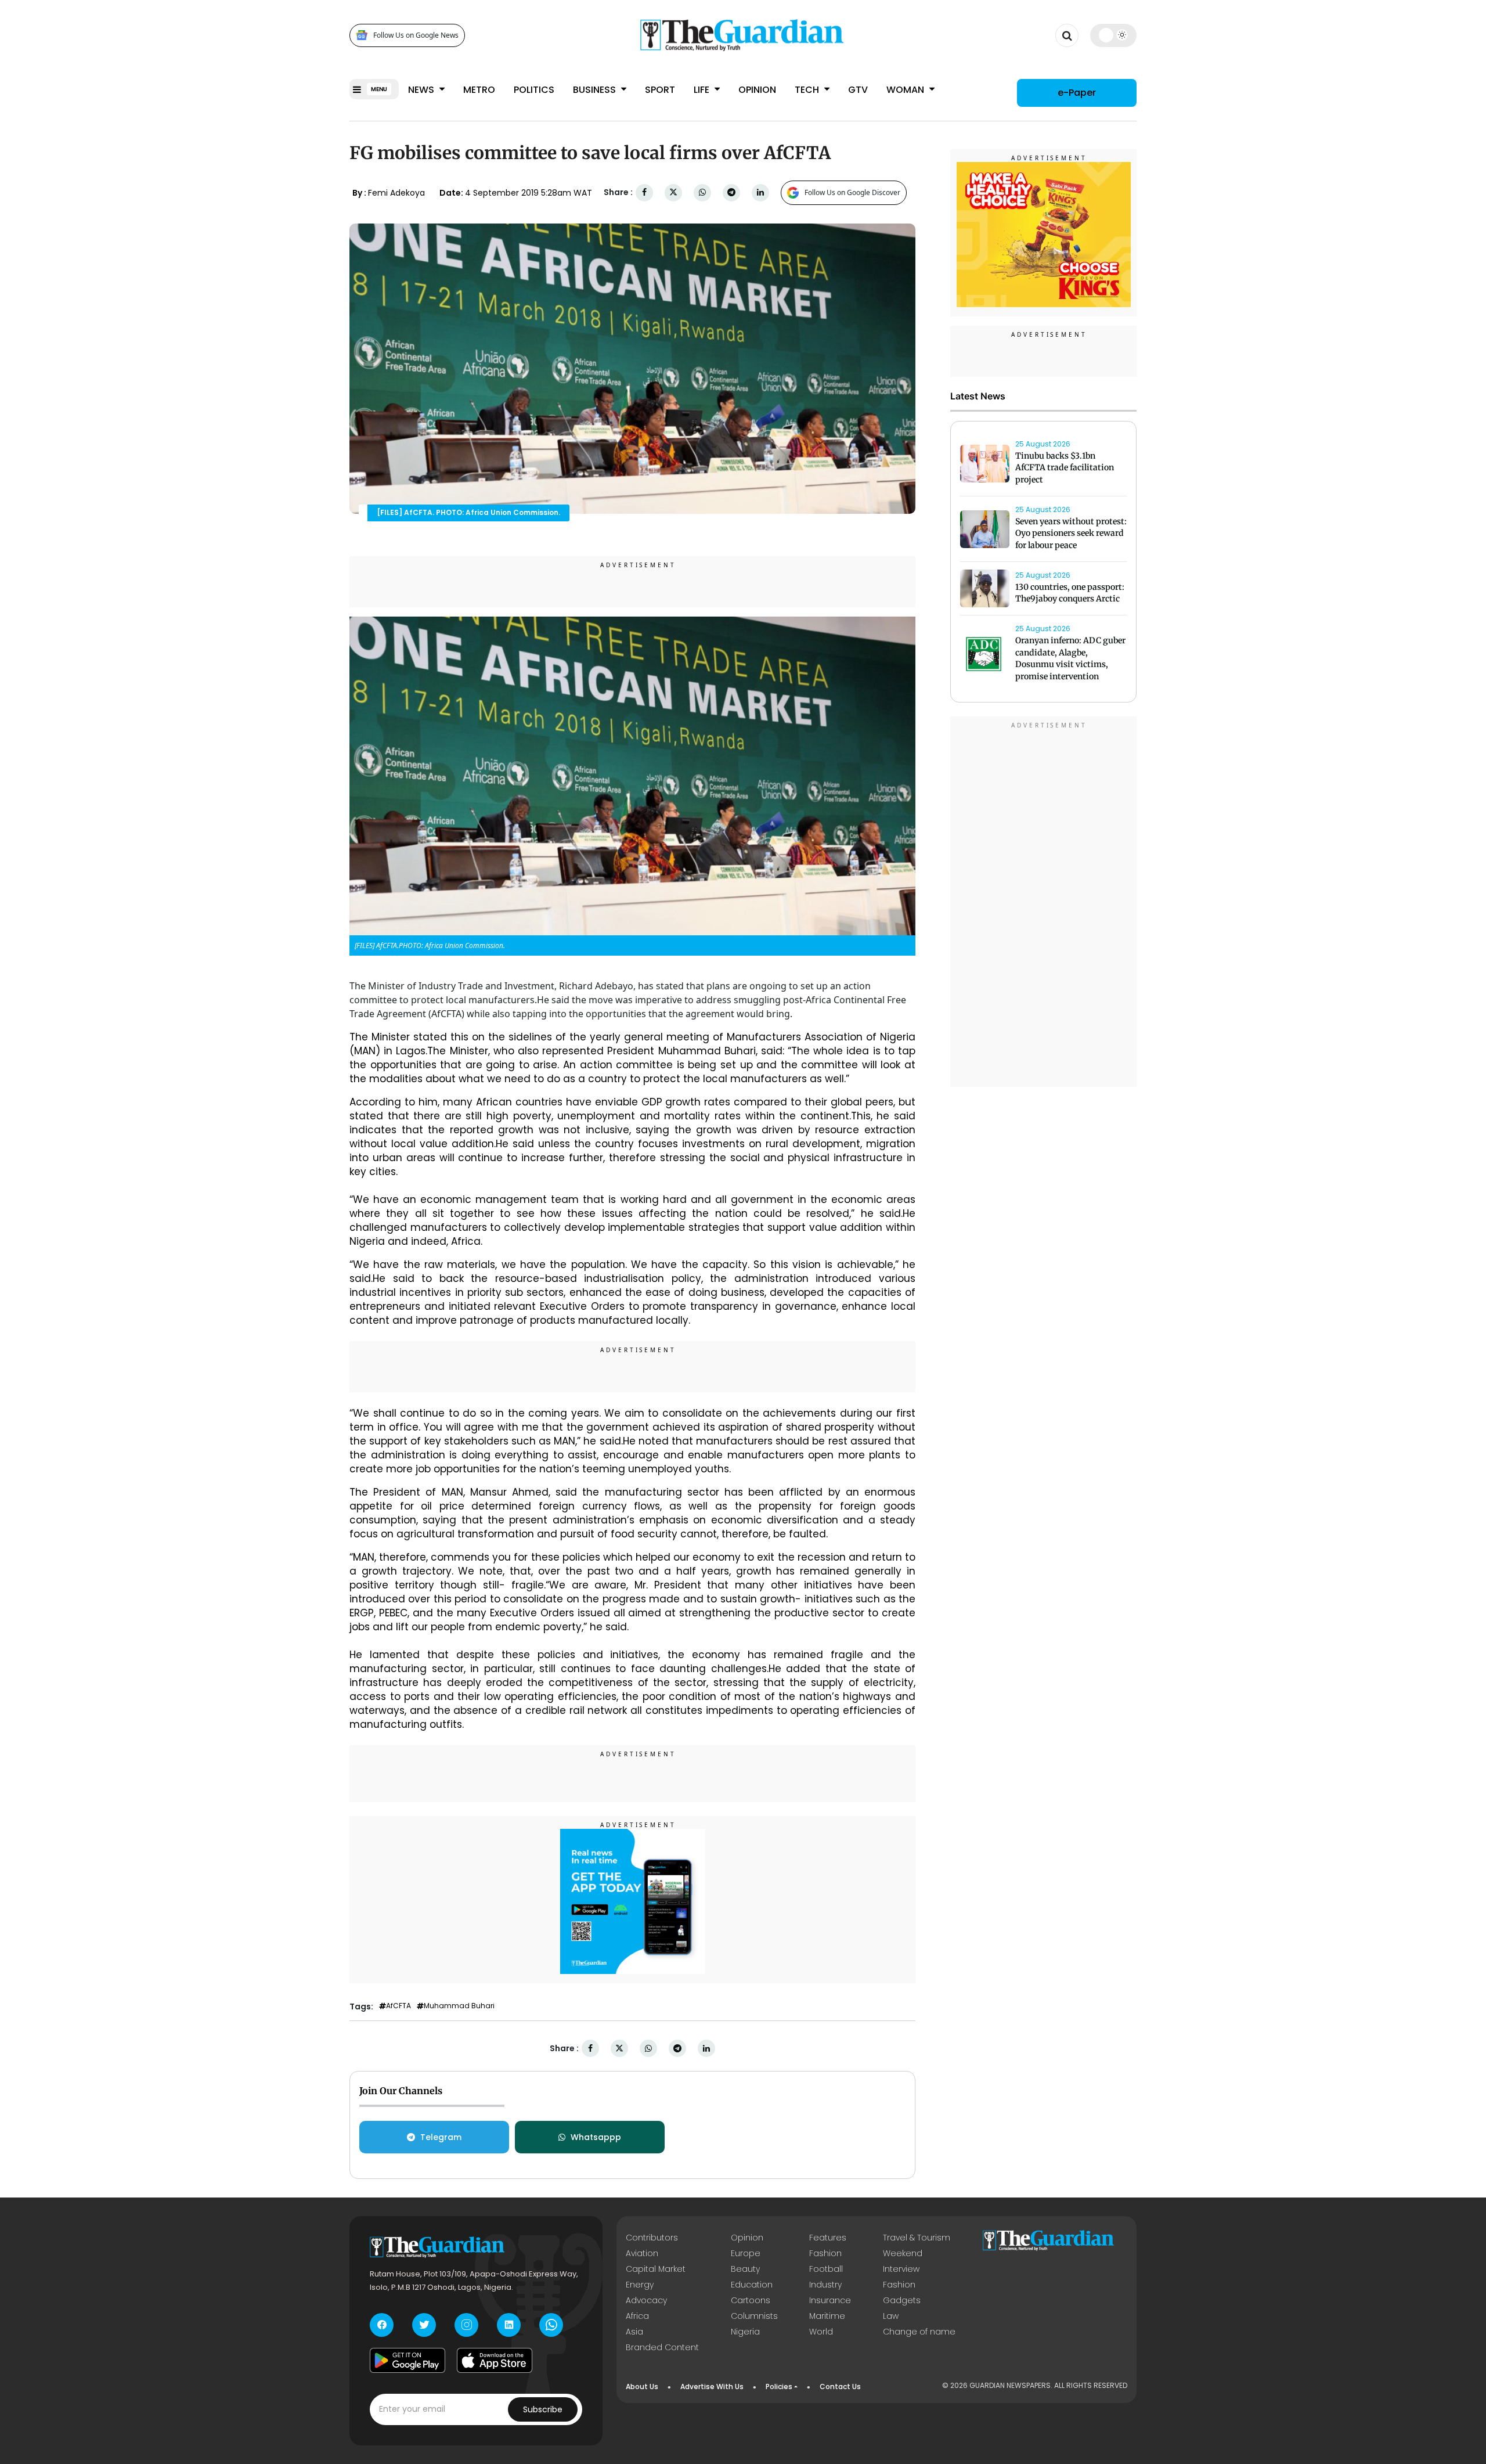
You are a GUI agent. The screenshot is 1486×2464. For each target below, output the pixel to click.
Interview (901, 2269)
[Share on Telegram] (731, 192)
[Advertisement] (1044, 903)
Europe (746, 2253)
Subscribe (543, 2409)
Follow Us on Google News (416, 35)
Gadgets (902, 2300)
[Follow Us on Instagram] (466, 2325)
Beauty (745, 2269)
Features (828, 2238)
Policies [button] (779, 2386)
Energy (640, 2285)
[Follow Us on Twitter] (424, 2325)
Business (596, 90)
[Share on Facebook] (644, 192)
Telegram (441, 2137)
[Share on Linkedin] (760, 192)
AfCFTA (398, 2006)
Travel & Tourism (917, 2238)
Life (703, 90)
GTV (858, 90)
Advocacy (646, 2300)
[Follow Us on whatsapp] (551, 2325)
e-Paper (1077, 93)
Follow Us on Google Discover (852, 192)
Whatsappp (596, 2137)
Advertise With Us (712, 2386)
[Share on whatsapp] (702, 192)
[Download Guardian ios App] (495, 2361)
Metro (479, 90)
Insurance (830, 2300)
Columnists (754, 2316)
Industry (825, 2285)
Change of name (919, 2332)
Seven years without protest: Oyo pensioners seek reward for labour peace (1071, 534)
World (821, 2332)
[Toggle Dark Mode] (1114, 35)
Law (891, 2316)
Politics (534, 90)
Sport (660, 90)
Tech (808, 90)
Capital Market (656, 2269)
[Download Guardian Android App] (407, 2361)
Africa (637, 2316)
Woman (906, 90)
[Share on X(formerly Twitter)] (673, 192)
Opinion (757, 90)
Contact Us (840, 2386)
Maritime (827, 2316)
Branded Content (662, 2347)
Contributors (652, 2238)
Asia (634, 2332)
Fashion (825, 2253)
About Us (642, 2386)
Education (752, 2285)
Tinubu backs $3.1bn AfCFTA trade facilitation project (1065, 468)
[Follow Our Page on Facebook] (382, 2325)
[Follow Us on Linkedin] (509, 2325)
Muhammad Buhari (459, 2006)
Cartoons (751, 2300)
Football (826, 2269)
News (422, 90)
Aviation (642, 2253)
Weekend (903, 2253)
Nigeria (745, 2332)
